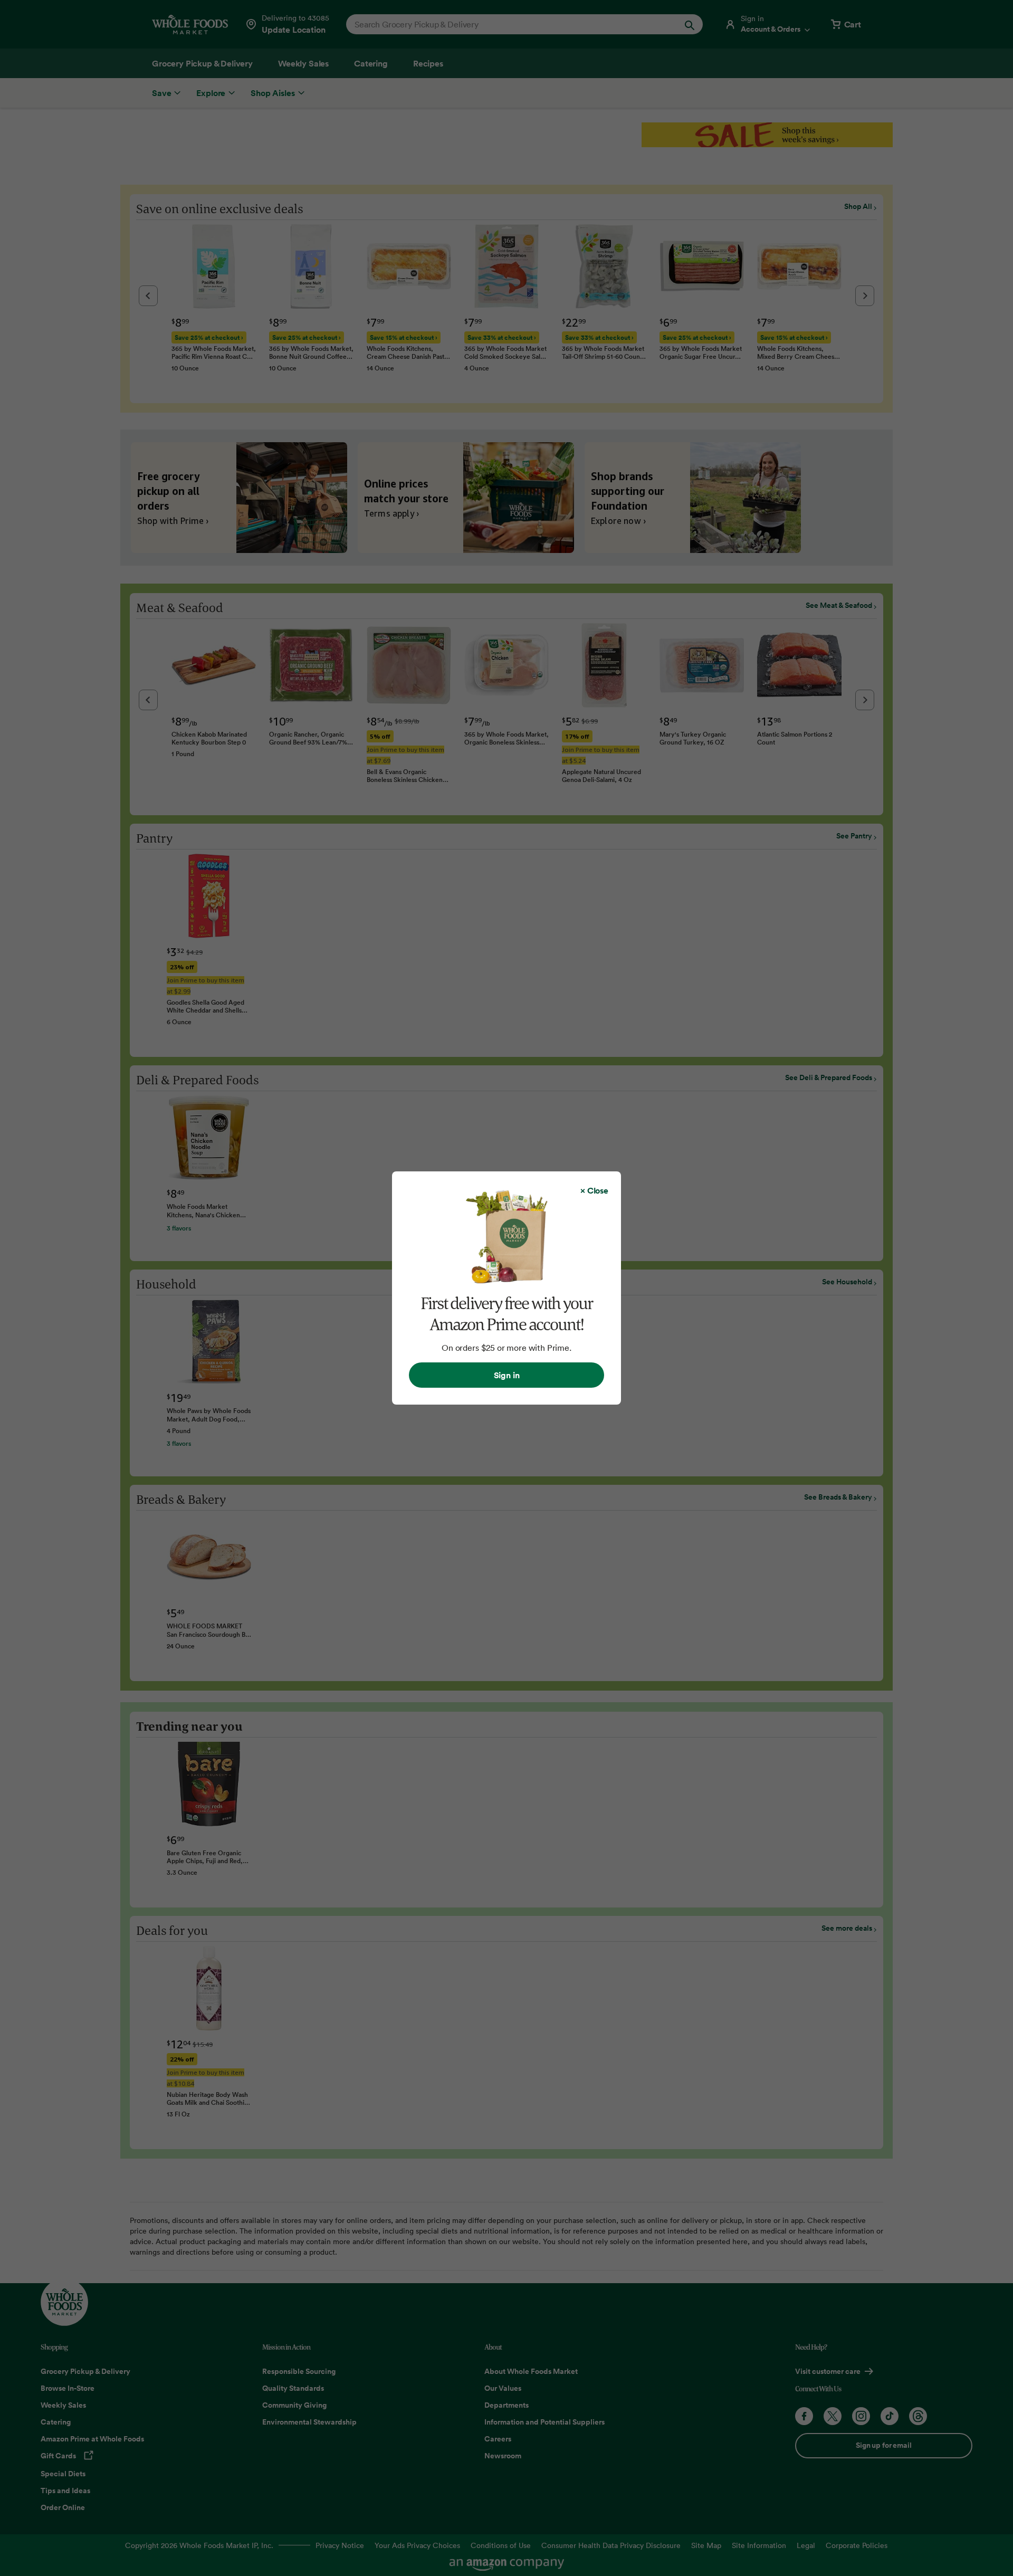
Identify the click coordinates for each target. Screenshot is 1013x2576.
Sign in (507, 1375)
